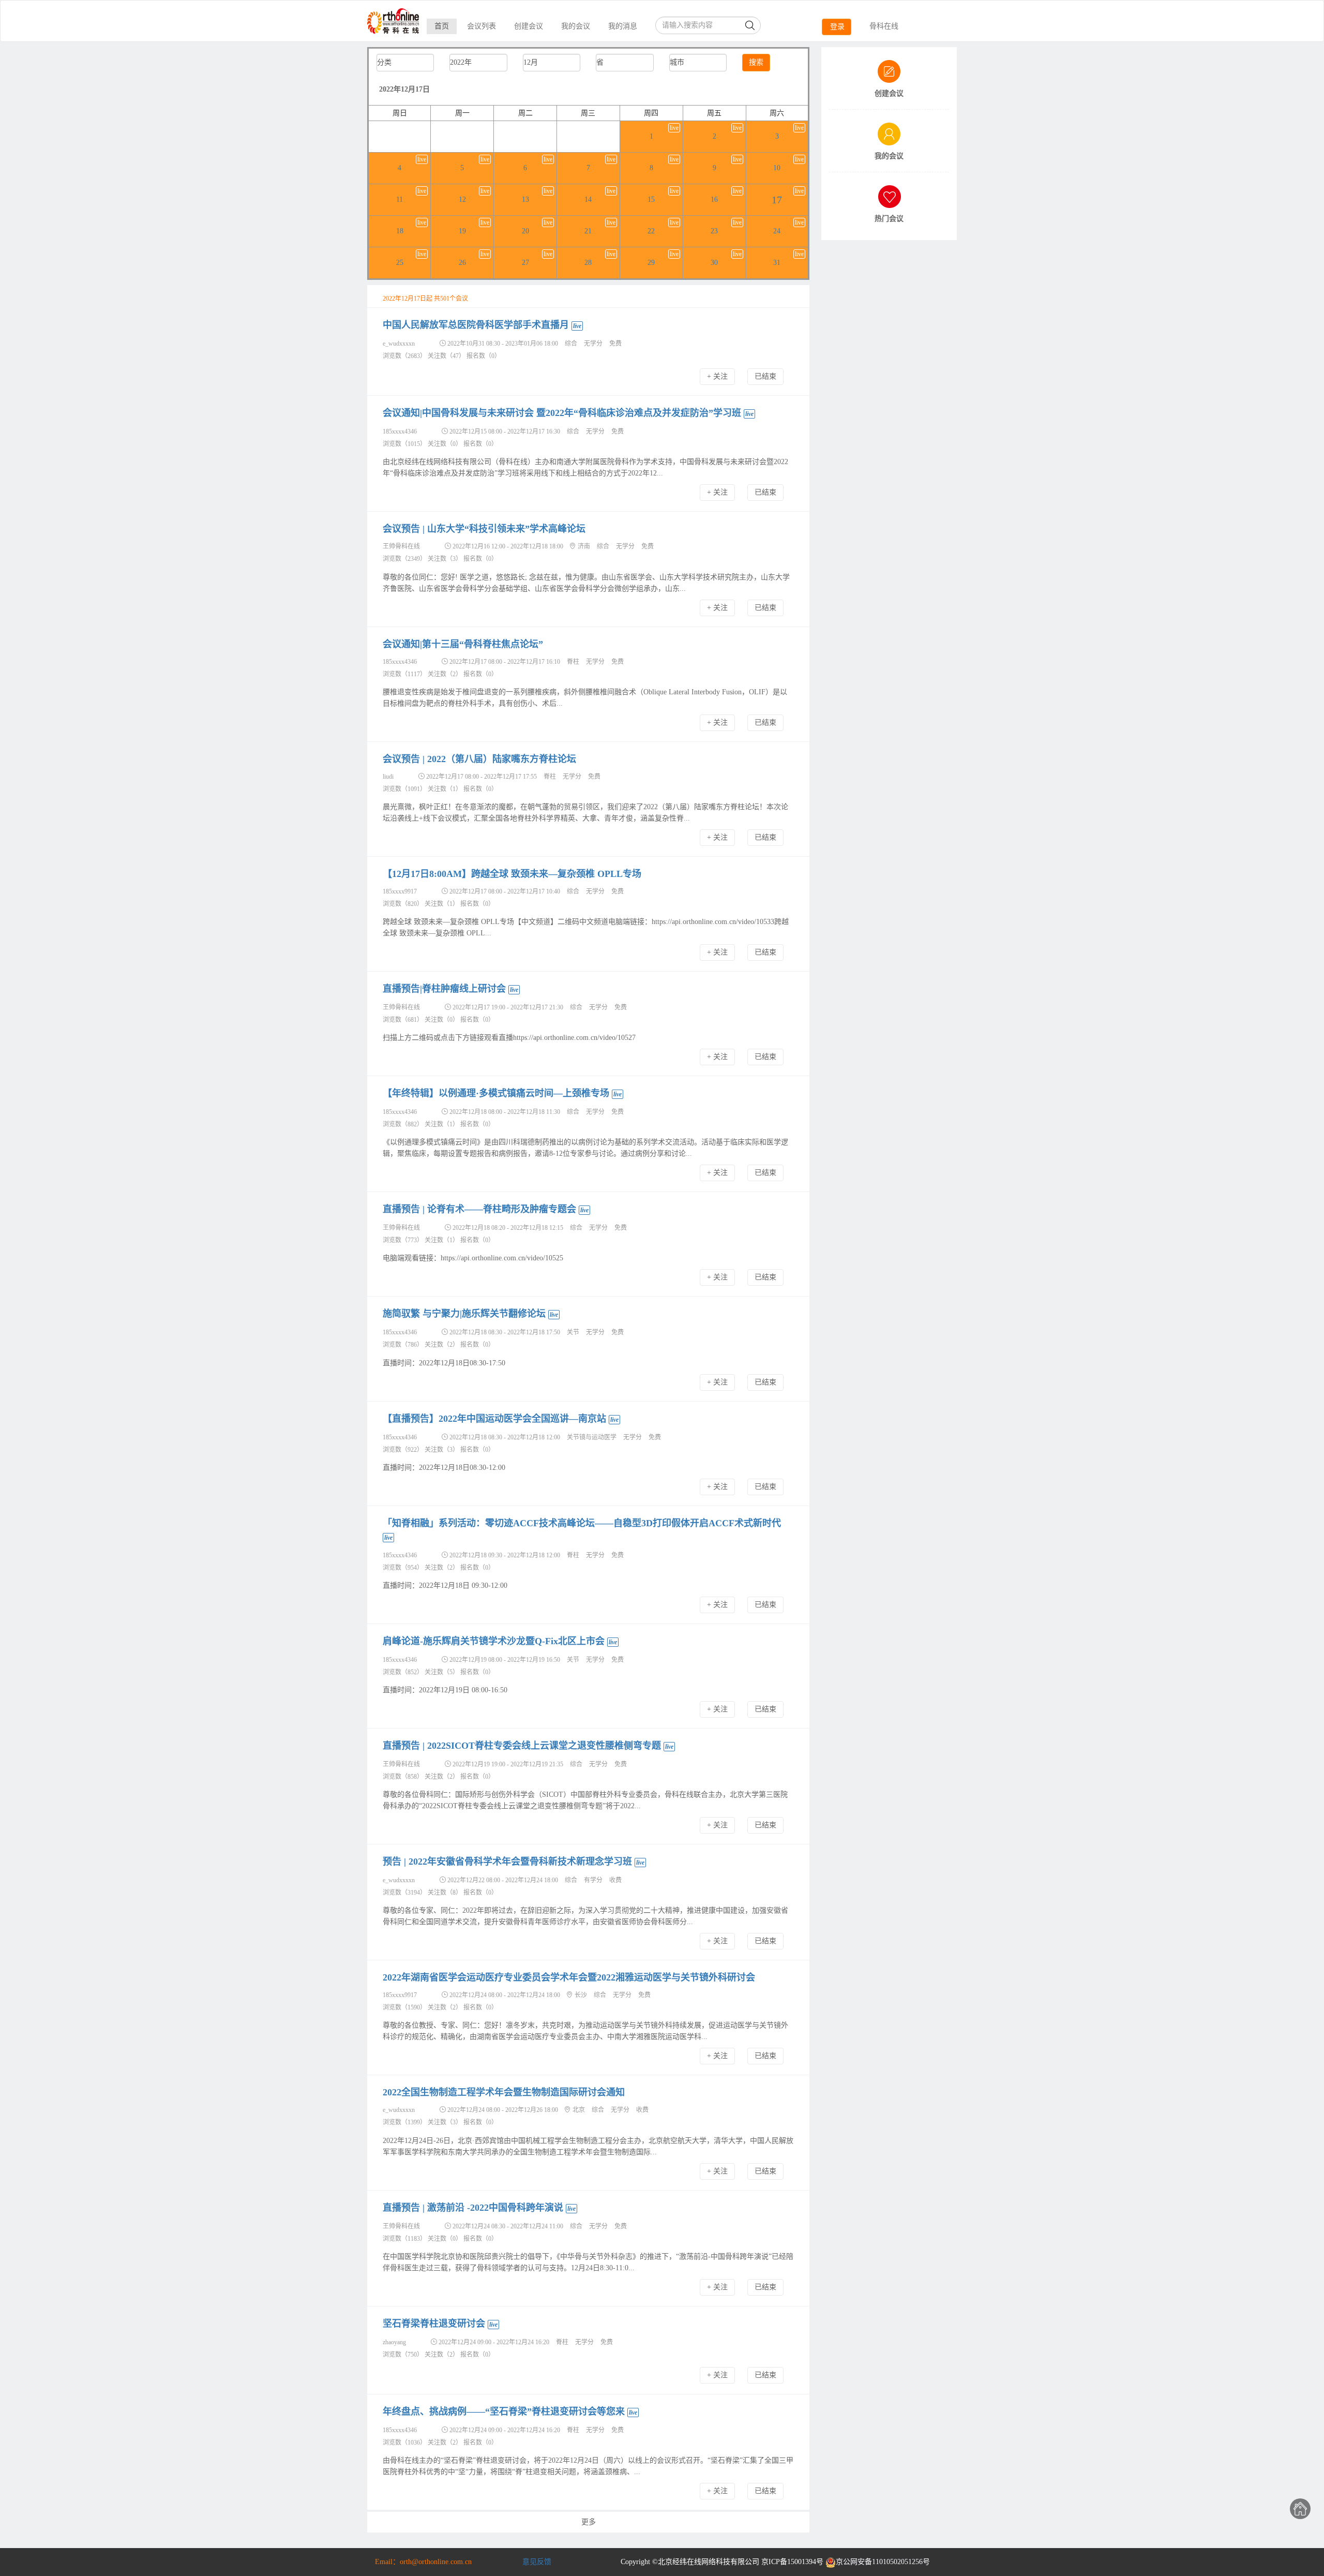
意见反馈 (537, 2562)
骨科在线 (884, 26)
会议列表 (482, 26)
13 (525, 199)
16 (714, 199)
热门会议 (889, 219)
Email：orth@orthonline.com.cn (423, 2562)
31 (777, 263)
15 (651, 199)
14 (588, 199)
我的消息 (623, 26)
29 (651, 263)
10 (777, 168)
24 (777, 231)
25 (400, 263)
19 (462, 231)
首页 (442, 26)
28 (588, 263)
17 (777, 200)
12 (462, 199)
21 (588, 231)
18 (400, 231)
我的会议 (576, 26)
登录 (837, 27)
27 (525, 263)
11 (400, 199)
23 (714, 231)
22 (651, 231)
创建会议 (529, 26)
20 (525, 231)
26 (462, 263)
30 (714, 263)
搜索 (756, 62)
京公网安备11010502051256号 (883, 2562)
